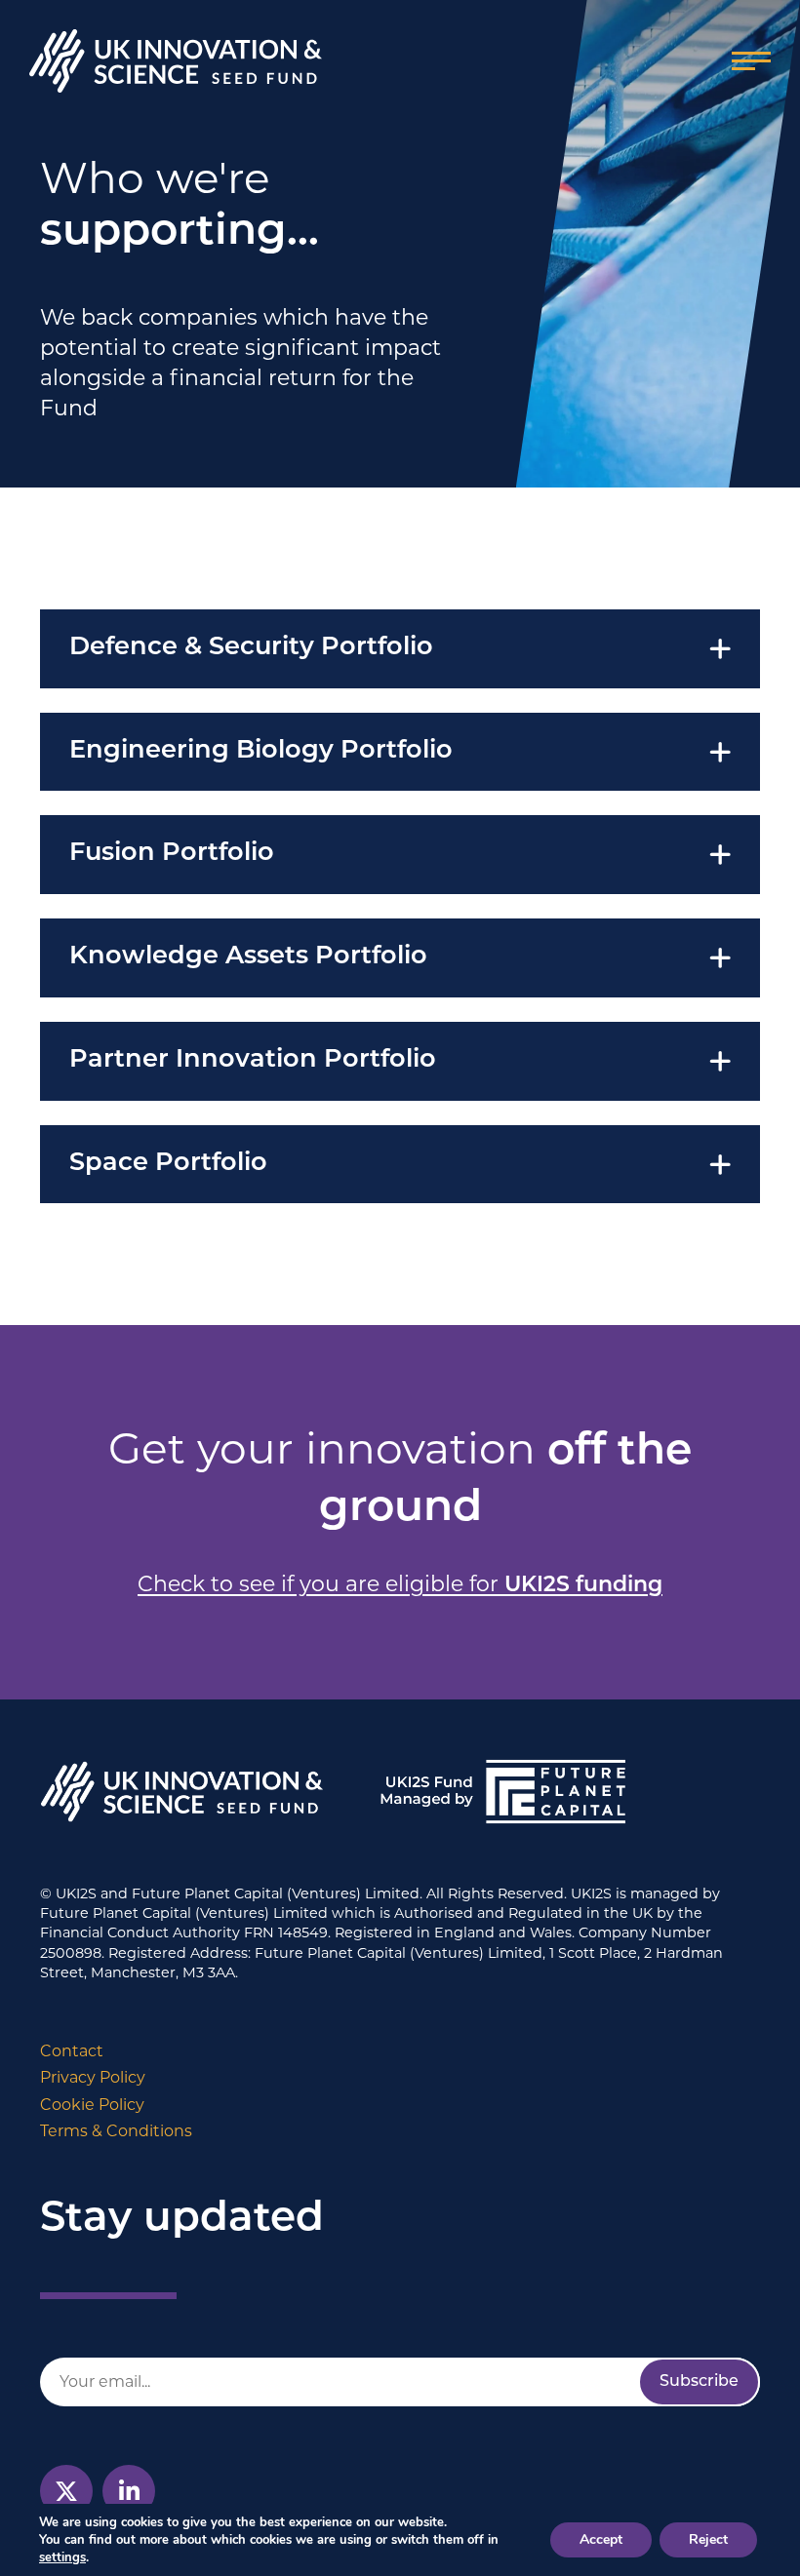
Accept (601, 2539)
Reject (708, 2539)
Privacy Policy (93, 2077)
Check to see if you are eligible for (400, 1584)
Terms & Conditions (116, 2131)
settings (62, 2557)
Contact (72, 2051)
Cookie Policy (92, 2105)
